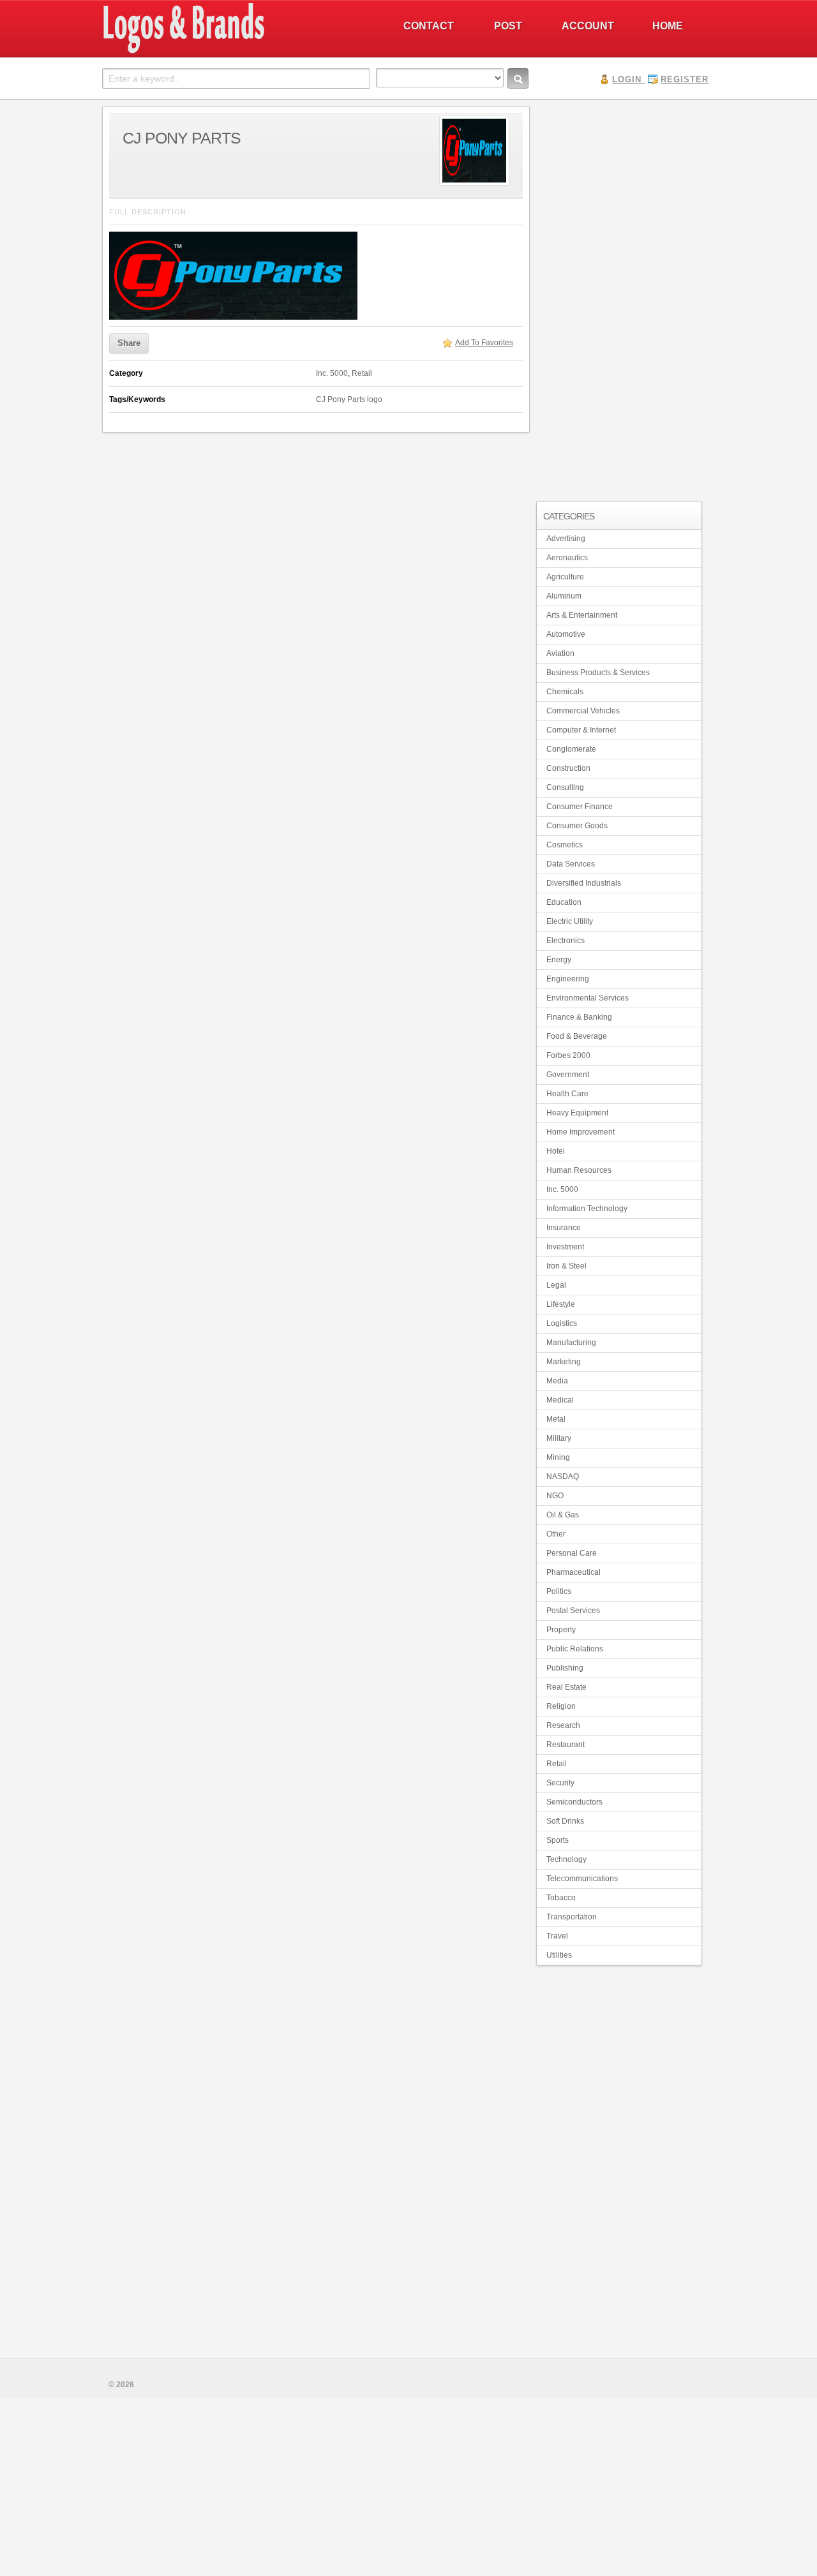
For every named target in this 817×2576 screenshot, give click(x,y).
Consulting (565, 787)
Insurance (564, 1228)
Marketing (564, 1362)
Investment (565, 1247)
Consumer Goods (577, 826)
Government (568, 1075)
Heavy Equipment (577, 1113)
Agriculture (565, 577)
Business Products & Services (598, 673)
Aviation (560, 653)
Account (588, 26)
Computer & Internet (581, 730)
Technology (566, 1859)
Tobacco (561, 1898)
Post (508, 26)
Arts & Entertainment (582, 615)
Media (557, 1381)
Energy (559, 960)
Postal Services (573, 1611)
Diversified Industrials (584, 883)
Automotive (566, 634)
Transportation (572, 1917)
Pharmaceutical (573, 1572)
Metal (556, 1419)
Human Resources (579, 1170)
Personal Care (572, 1553)
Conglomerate (571, 749)
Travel (557, 1936)
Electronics (566, 941)
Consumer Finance (580, 807)
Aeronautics (567, 558)
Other (556, 1534)
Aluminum (564, 596)
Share (129, 343)
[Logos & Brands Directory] (230, 52)
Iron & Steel (566, 1266)
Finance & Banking (579, 1017)
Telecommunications (582, 1879)
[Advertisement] (619, 297)
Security (560, 1783)
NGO (555, 1496)
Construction (568, 768)
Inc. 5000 (332, 373)
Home (668, 26)
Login (627, 79)
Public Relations (575, 1649)
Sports (558, 1840)
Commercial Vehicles (583, 711)
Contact (429, 26)
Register (685, 79)
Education (564, 902)
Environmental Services (588, 998)
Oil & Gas (563, 1515)
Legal (556, 1285)
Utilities (559, 1955)
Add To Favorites (484, 343)
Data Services (571, 864)
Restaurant (566, 1745)
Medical (560, 1400)
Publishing (565, 1668)
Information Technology (587, 1209)
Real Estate (566, 1687)
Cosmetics (565, 845)
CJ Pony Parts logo (349, 399)
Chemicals (565, 692)
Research (563, 1725)
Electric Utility (570, 921)
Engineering (568, 979)
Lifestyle (561, 1304)
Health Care (567, 1094)
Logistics (562, 1323)
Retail (362, 373)
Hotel (556, 1151)
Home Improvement (581, 1132)
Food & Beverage (577, 1036)
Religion (561, 1706)
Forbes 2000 (568, 1055)
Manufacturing (571, 1343)
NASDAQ (563, 1477)
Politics (559, 1591)
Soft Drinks (565, 1821)
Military (559, 1438)
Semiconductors (574, 1802)
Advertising (566, 539)
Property (561, 1630)
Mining (558, 1457)
